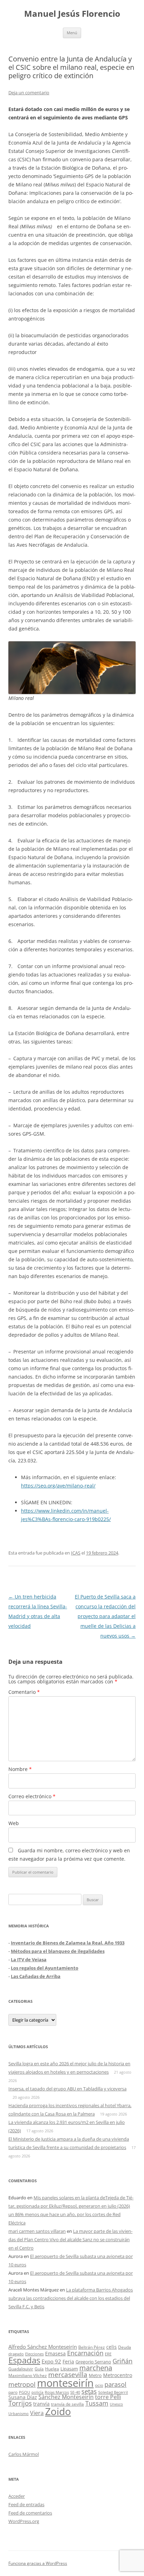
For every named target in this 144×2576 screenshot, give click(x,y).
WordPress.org (24, 2521)
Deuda (125, 2347)
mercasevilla (68, 2374)
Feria (68, 2361)
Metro (95, 2375)
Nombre (20, 1769)
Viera (37, 2413)
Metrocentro (118, 2375)
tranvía (41, 2404)
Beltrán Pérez (92, 2347)
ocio (99, 2385)
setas (89, 2391)
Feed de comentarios (30, 2513)
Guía (39, 2369)
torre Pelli (108, 2397)
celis (111, 2347)
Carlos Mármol (24, 2454)
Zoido (58, 2411)
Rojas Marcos (57, 2392)
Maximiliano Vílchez (28, 2375)
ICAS (76, 1553)
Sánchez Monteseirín (66, 2397)
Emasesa (55, 2353)
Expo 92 (51, 2361)
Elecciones (34, 2354)
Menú (72, 33)
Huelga (52, 2369)
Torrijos (20, 2403)
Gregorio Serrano (93, 2362)
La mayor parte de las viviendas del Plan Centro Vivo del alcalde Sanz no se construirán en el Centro (70, 2239)
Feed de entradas (26, 2504)
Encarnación (85, 2353)
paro (13, 2392)
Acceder (17, 2496)
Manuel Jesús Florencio (72, 14)
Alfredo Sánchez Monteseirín (43, 2347)
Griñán (123, 2361)
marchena (96, 2368)
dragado (16, 2354)
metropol (22, 2384)
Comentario (24, 1692)
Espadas (24, 2360)
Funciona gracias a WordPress (38, 2563)
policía (37, 2392)
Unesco (116, 2404)
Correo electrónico (32, 1796)
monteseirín (65, 2383)
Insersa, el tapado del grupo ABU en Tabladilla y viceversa (67, 2089)
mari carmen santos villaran (37, 2231)
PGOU (24, 2392)
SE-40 (75, 2392)
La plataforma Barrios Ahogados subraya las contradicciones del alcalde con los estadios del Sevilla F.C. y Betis (71, 2298)
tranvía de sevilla (67, 2404)
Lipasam (69, 2369)
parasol (116, 2384)
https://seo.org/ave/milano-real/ (58, 1486)
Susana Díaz (23, 2397)
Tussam (97, 2403)
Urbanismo (19, 2413)
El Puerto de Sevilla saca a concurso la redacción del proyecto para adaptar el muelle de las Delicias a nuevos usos (105, 1616)
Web (14, 1823)
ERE (108, 2354)
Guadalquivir (21, 2369)
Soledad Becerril (113, 2392)
